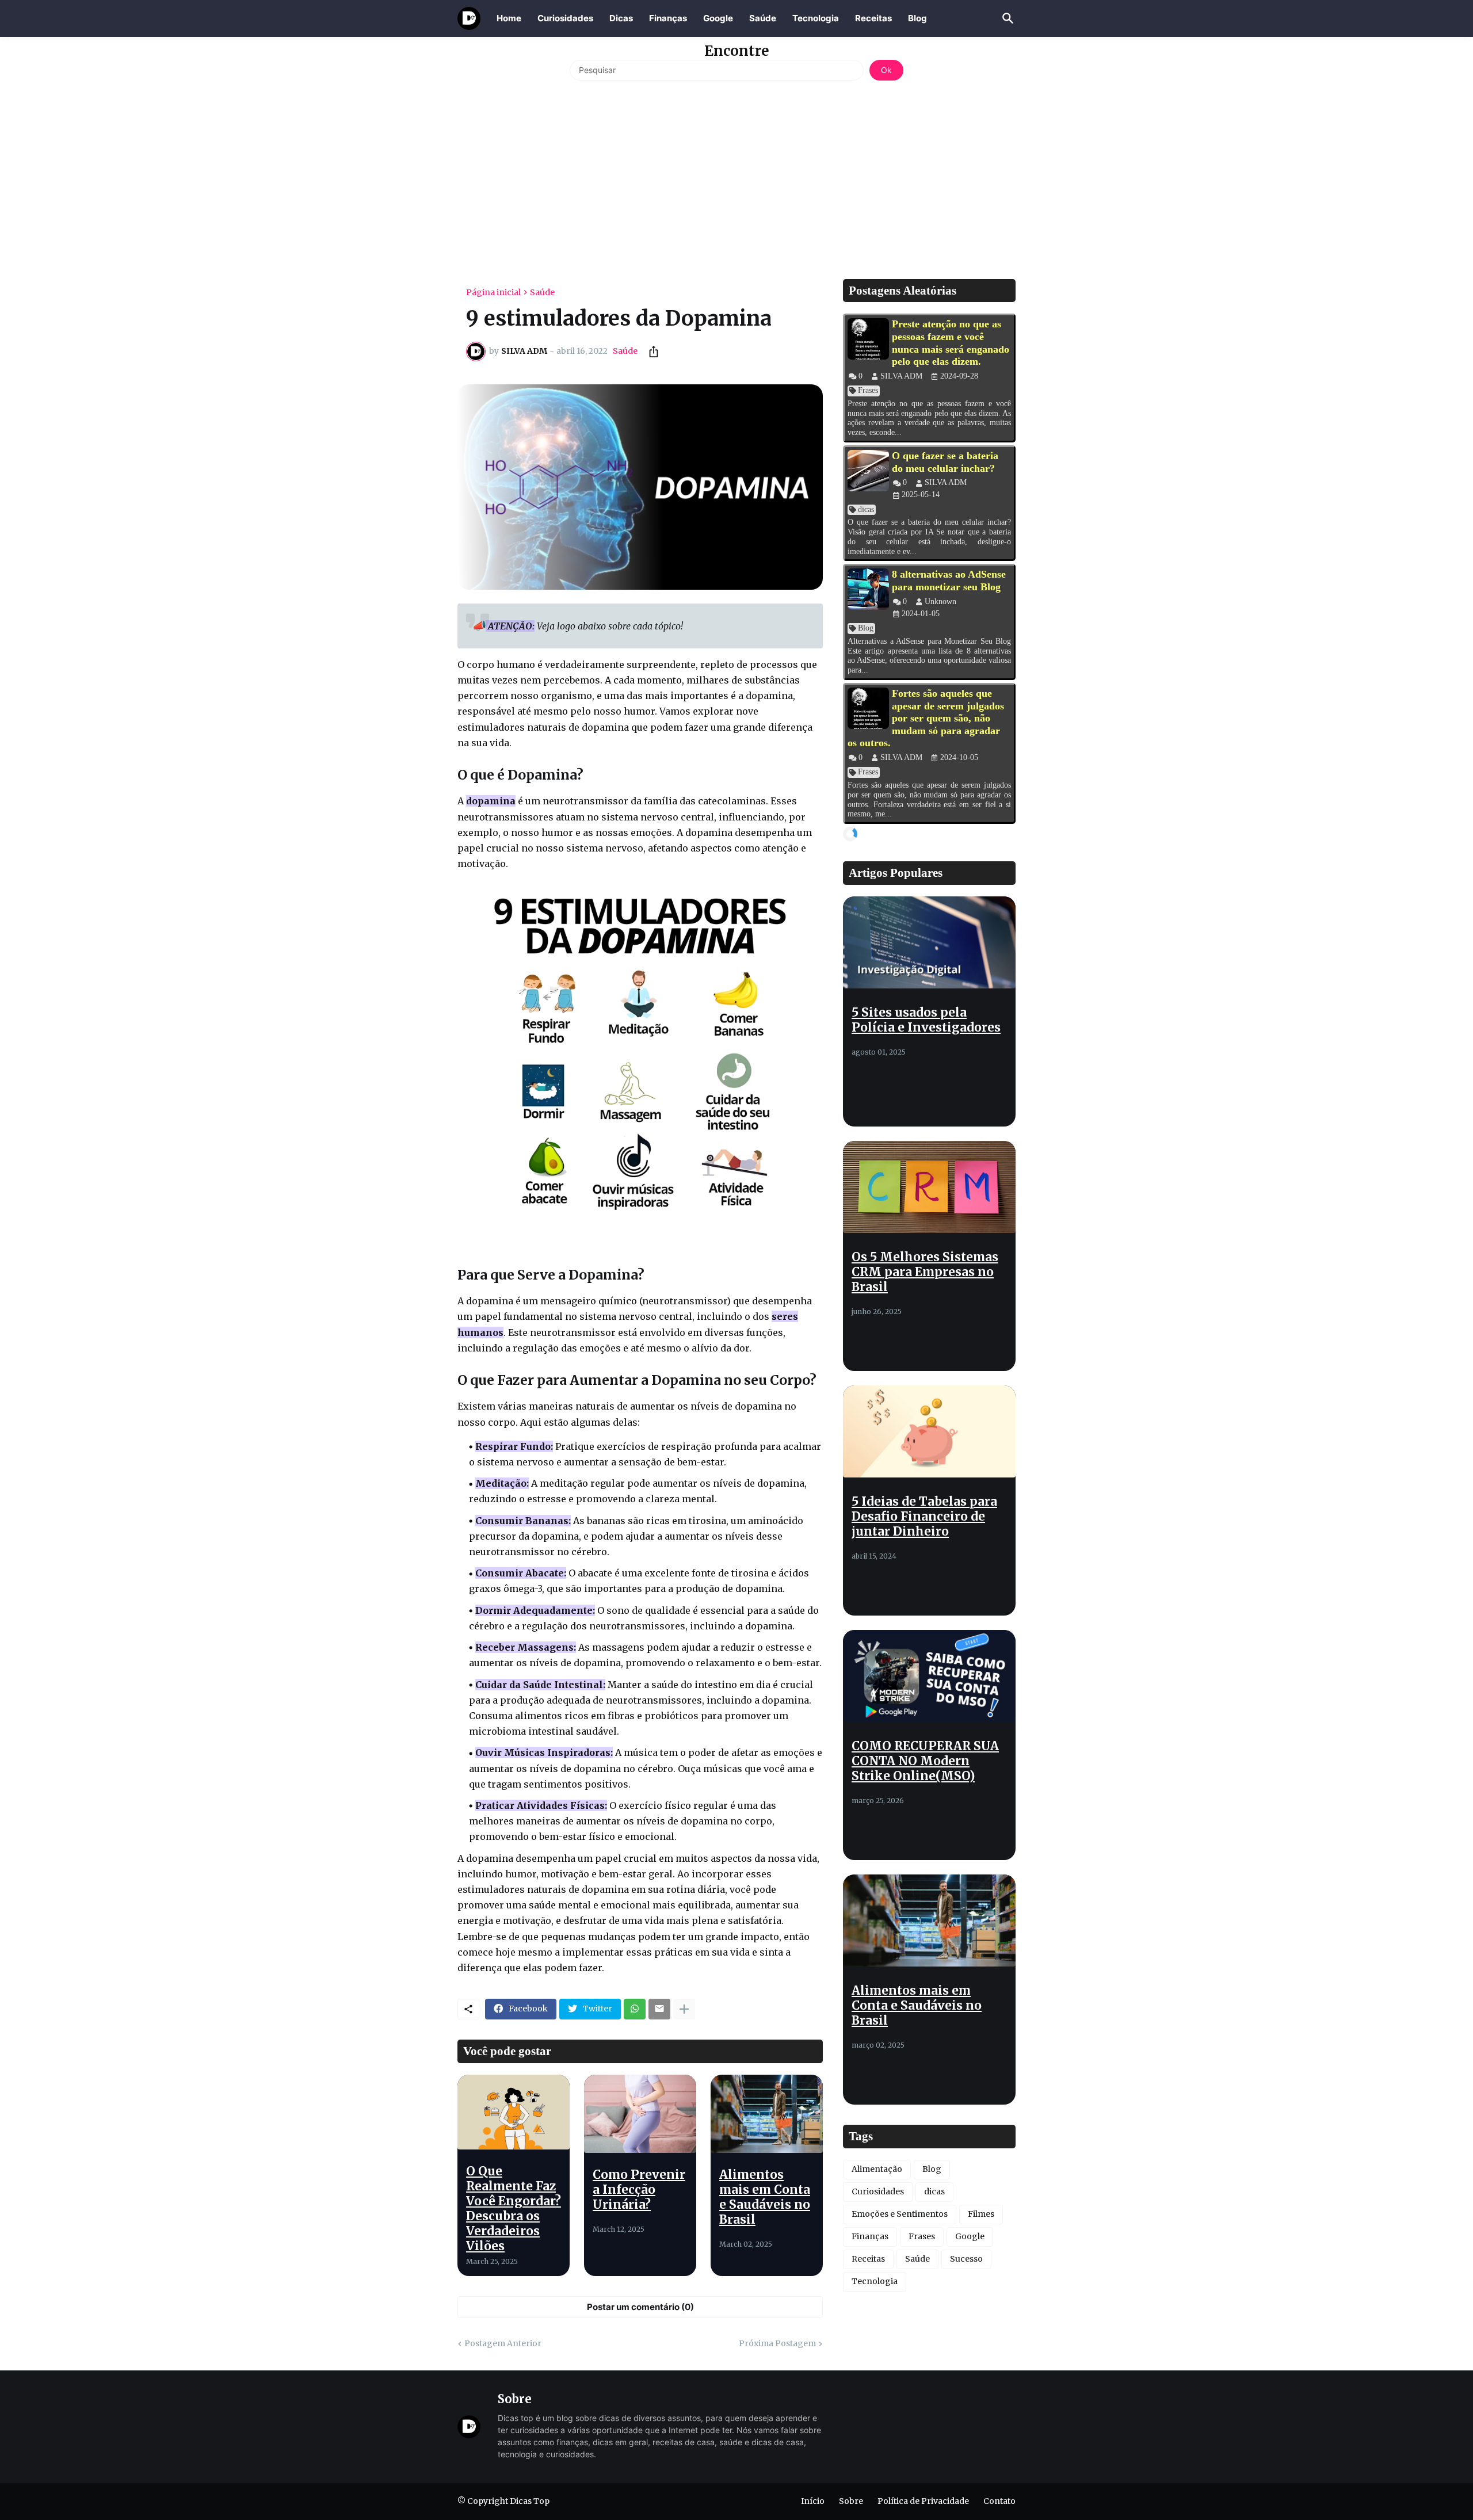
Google (718, 18)
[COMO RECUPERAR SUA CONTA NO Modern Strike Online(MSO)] (929, 1676)
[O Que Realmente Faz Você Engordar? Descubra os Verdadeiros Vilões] (514, 2112)
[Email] (659, 2009)
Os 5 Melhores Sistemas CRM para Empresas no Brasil (925, 1272)
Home (509, 18)
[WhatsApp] (635, 2009)
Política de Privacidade (923, 2501)
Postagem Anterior (503, 2343)
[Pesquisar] (1006, 18)
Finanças (668, 18)
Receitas (873, 18)
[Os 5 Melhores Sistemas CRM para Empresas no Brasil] (929, 1187)
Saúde (763, 18)
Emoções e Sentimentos (900, 2214)
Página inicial (493, 292)
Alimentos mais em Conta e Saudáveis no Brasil (765, 2197)
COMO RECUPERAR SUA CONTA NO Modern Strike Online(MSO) (925, 1761)
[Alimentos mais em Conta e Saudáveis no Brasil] (767, 2114)
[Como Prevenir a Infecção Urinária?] (640, 2114)
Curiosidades (565, 18)
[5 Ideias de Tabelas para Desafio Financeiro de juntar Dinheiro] (929, 1431)
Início (813, 2501)
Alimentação (877, 2169)
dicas (934, 2191)
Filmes (981, 2214)
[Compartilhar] (650, 352)
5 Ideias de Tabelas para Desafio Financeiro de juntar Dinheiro (924, 1517)
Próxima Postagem (777, 2343)
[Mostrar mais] (684, 2009)
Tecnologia (816, 18)
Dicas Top (530, 2501)
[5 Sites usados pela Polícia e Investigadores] (929, 942)
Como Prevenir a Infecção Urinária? (639, 2190)
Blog (917, 18)
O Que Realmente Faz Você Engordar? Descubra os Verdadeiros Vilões (514, 2209)
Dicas (621, 18)
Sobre (851, 2501)
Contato (999, 2501)
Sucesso (966, 2259)
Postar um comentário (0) (640, 2307)
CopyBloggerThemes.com (643, 2513)
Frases (922, 2236)
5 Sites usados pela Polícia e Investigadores (926, 1020)
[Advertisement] (736, 178)
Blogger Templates (544, 2513)
